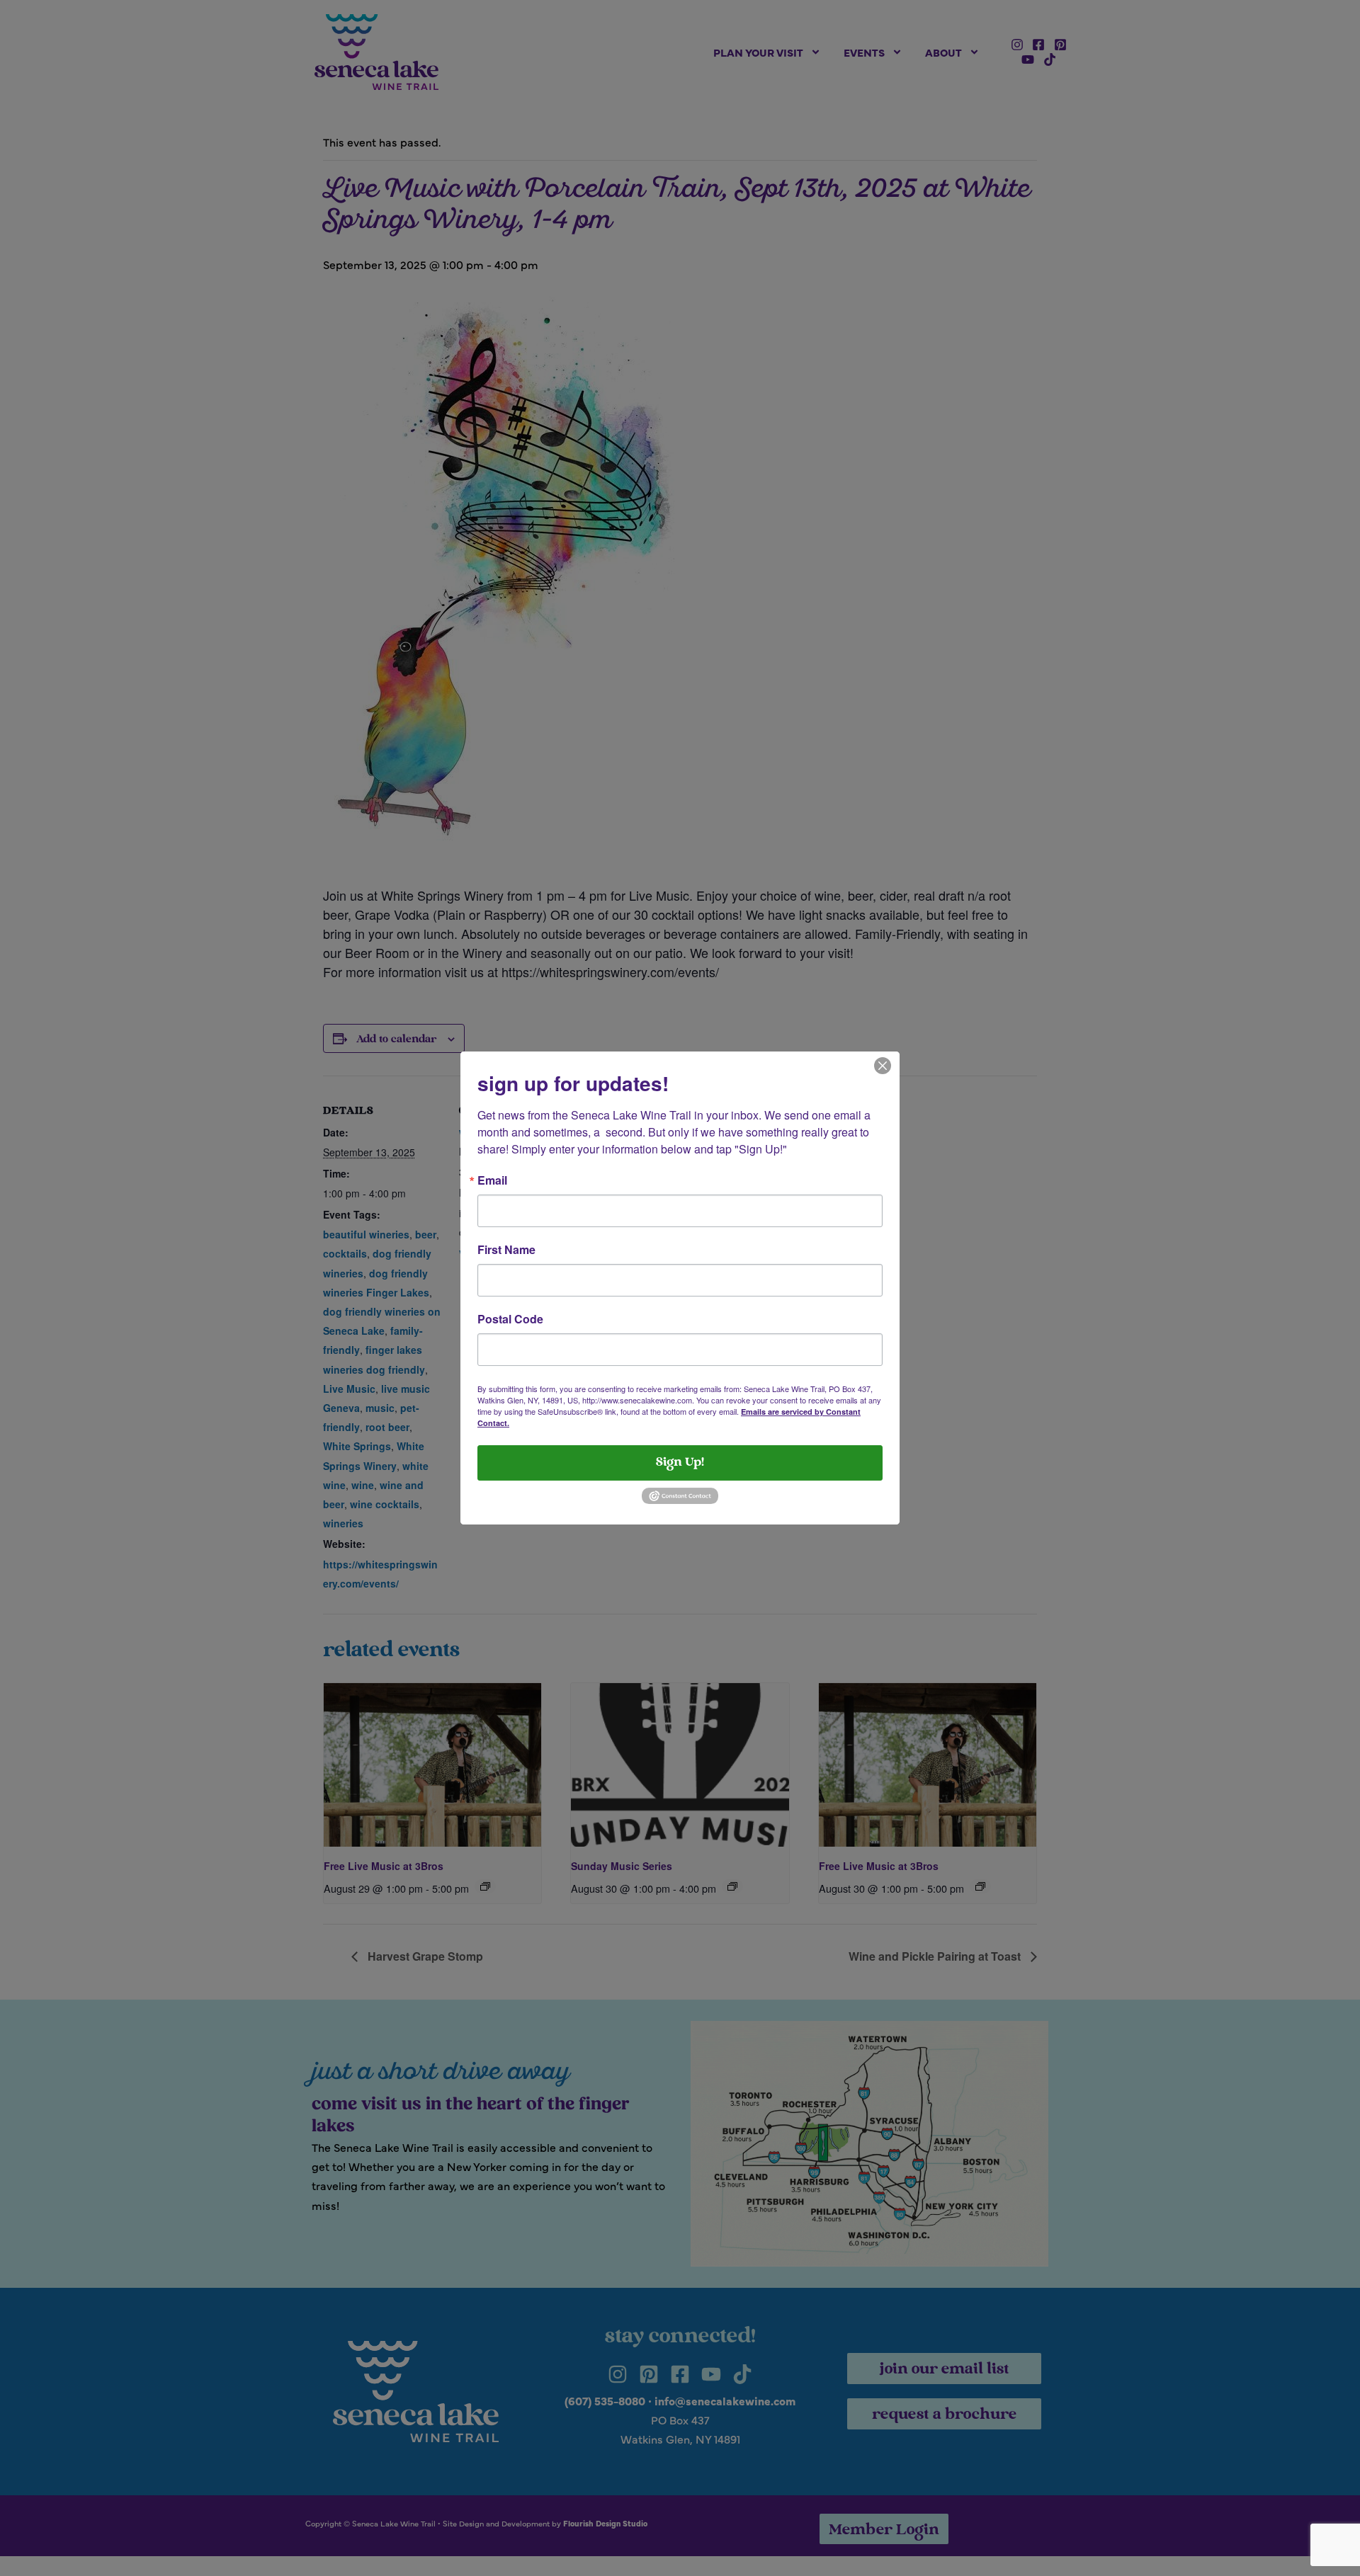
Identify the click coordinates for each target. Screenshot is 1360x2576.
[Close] (883, 1064)
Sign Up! (680, 1463)
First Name (506, 1250)
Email (492, 1180)
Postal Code (510, 1319)
